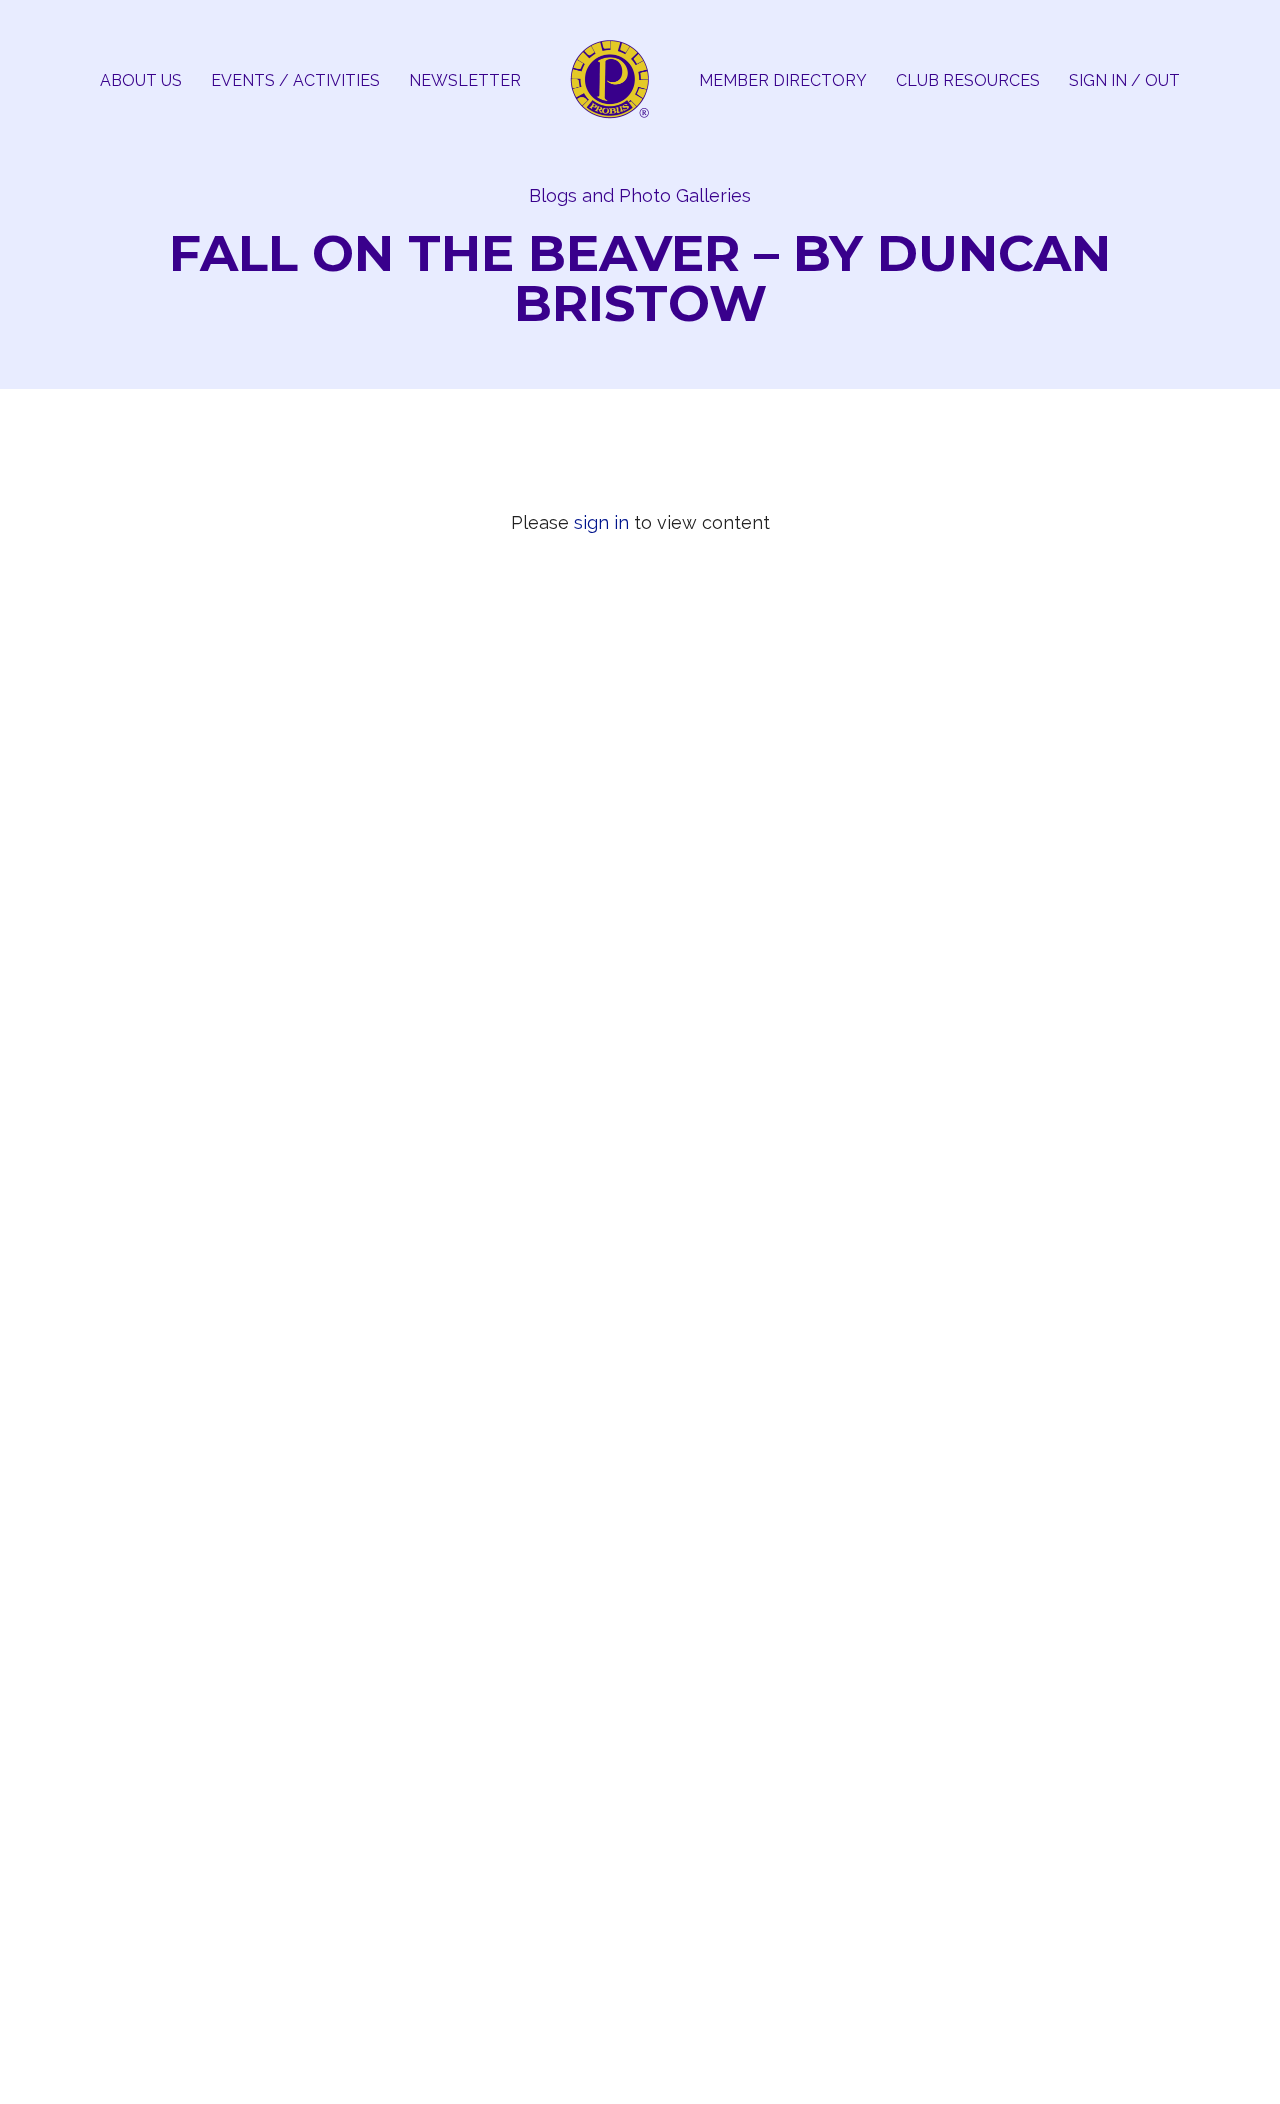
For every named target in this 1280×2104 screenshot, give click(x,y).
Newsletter (465, 80)
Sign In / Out (1124, 80)
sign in (601, 522)
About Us (141, 80)
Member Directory (783, 80)
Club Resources (968, 80)
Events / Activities (295, 80)
